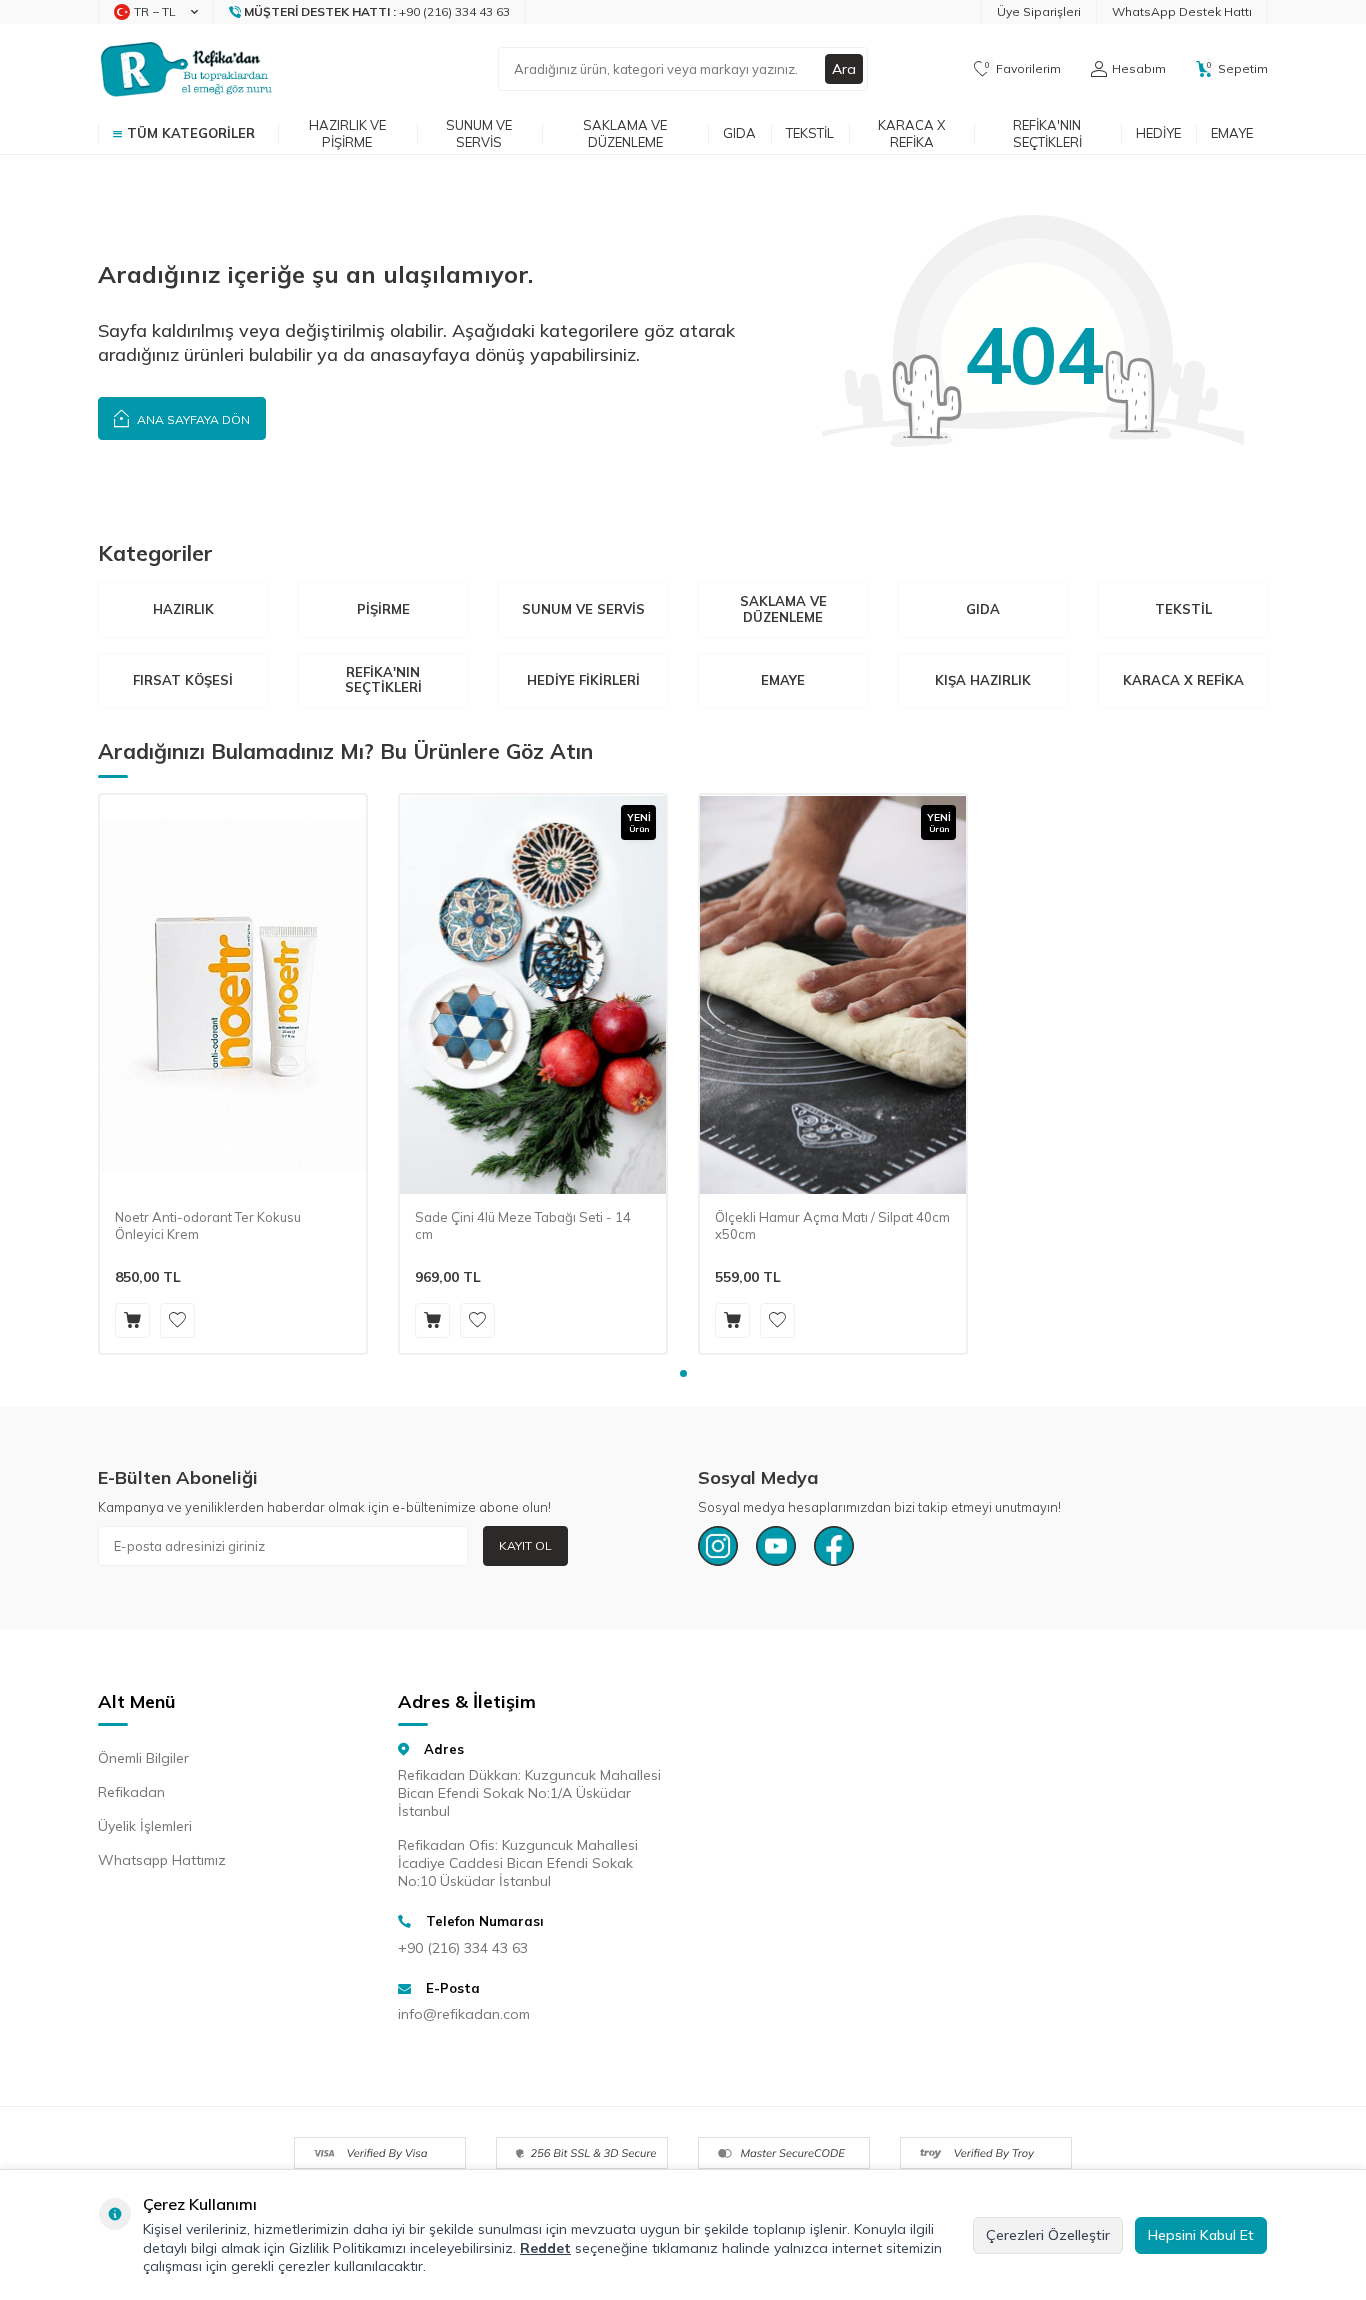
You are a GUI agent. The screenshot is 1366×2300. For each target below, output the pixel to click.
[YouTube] (776, 1546)
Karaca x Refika (911, 133)
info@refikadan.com (464, 2014)
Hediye (1158, 133)
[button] (683, 1373)
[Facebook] (834, 1546)
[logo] (186, 69)
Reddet (545, 2248)
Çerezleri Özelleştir (1048, 2235)
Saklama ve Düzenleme (625, 133)
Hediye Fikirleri (583, 680)
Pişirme (383, 609)
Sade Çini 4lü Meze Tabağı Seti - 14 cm (523, 1225)
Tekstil (810, 133)
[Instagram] (718, 1546)
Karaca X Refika (1183, 680)
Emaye (1232, 133)
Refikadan (131, 1792)
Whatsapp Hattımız (162, 1860)
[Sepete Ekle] (132, 1320)
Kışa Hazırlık (983, 680)
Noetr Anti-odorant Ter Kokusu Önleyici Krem (208, 1225)
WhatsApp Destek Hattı (1182, 11)
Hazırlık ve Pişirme (347, 133)
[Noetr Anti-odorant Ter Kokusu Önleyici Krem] (233, 994)
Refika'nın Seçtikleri (1047, 133)
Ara (844, 69)
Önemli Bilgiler (143, 1758)
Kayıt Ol (525, 1545)
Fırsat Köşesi (183, 680)
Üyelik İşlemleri (145, 1826)
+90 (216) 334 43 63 (463, 1948)
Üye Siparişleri (1039, 11)
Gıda (739, 133)
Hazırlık (183, 609)
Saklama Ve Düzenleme (783, 609)
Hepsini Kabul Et (1201, 2235)
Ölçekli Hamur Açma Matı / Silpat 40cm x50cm (832, 1225)
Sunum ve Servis (479, 133)
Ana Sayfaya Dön (192, 419)
